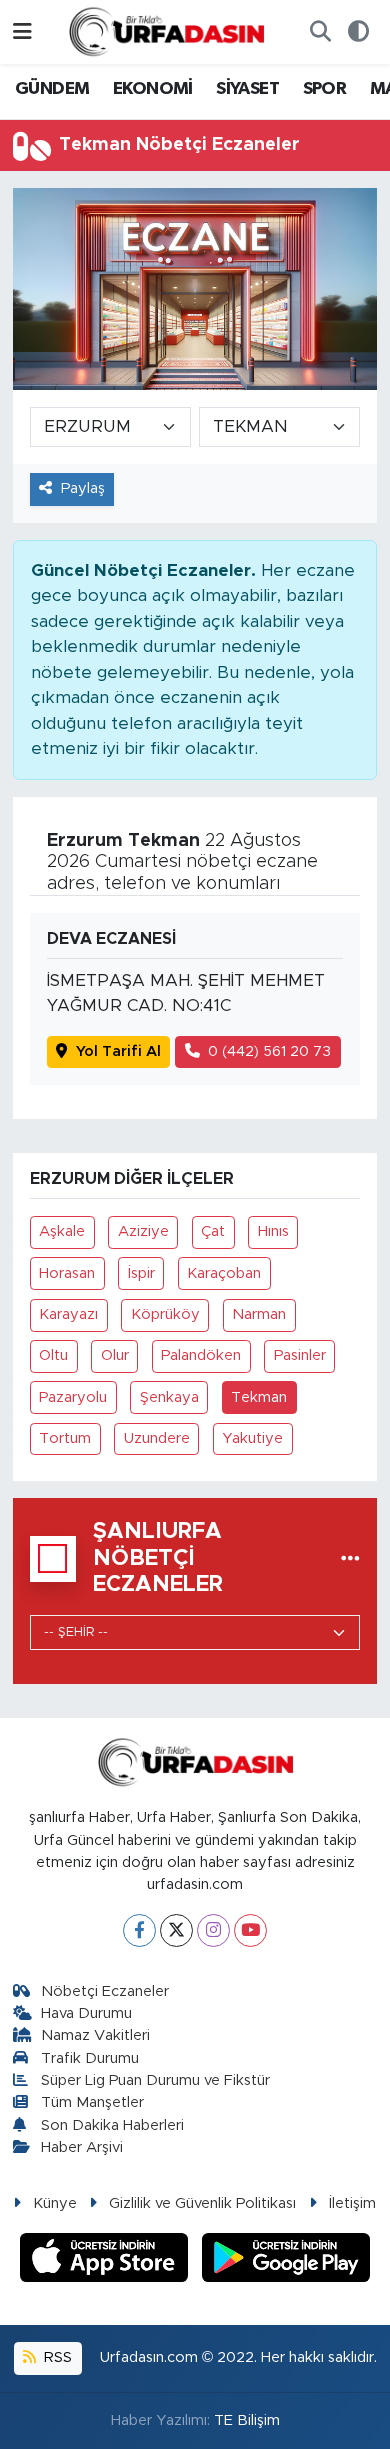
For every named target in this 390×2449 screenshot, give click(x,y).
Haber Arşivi (82, 2147)
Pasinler (300, 1355)
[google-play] (286, 2260)
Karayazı (68, 1314)
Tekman (259, 1397)
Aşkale (62, 1231)
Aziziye (143, 1231)
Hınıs (273, 1231)
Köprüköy (165, 1314)
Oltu (53, 1355)
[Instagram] (213, 1930)
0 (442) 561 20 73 (269, 1051)
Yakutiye (252, 1438)
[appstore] (107, 2260)
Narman (259, 1314)
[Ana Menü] (22, 31)
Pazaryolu (73, 1397)
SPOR (325, 89)
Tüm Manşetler (92, 2102)
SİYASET (247, 89)
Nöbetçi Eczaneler (105, 1991)
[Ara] (320, 32)
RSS (56, 2357)
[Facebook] (139, 1930)
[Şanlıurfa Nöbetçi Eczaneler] (350, 1558)
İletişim (352, 2203)
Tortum (65, 1438)
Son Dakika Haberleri (112, 2125)
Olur (115, 1355)
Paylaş (83, 488)
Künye (55, 2203)
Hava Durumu (86, 2013)
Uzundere (157, 1438)
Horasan (67, 1273)
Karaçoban (224, 1273)
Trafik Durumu (90, 2058)
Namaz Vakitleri (95, 2035)
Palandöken (201, 1355)
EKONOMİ (153, 89)
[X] (176, 1930)
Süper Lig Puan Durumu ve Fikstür (155, 2080)
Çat (213, 1231)
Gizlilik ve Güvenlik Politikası (202, 2203)
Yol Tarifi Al (118, 1051)
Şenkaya (169, 1397)
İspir (141, 1273)
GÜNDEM (52, 89)
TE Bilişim (247, 2420)
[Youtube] (250, 1930)
